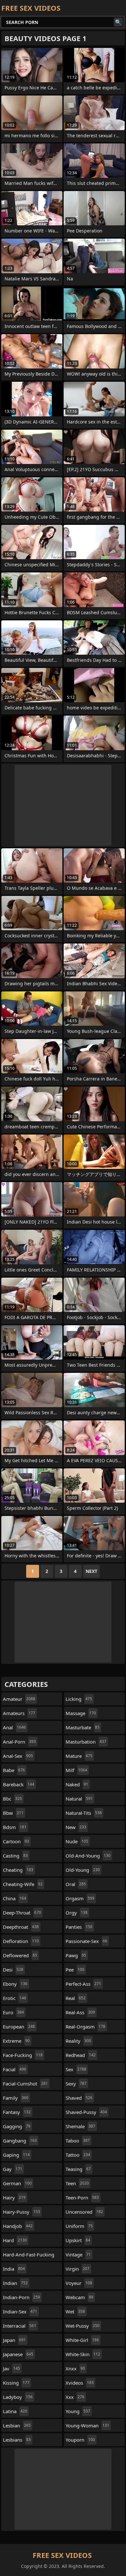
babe (14, 1770)
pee (75, 1970)
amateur (19, 1699)
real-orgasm (85, 2027)
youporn (80, 2440)
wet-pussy (83, 2326)
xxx (75, 2397)
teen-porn (82, 2198)
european (19, 2027)
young (78, 2411)
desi (13, 1970)
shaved (79, 2098)
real (76, 1998)
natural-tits (84, 1813)
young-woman (87, 2425)
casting (15, 1856)
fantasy (17, 2112)
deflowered (20, 1955)
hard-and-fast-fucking (29, 2256)
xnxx (75, 2368)
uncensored (84, 2212)
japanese (18, 2354)
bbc (12, 1799)
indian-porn (21, 2297)
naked (77, 1784)
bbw (13, 1813)
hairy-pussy (21, 2212)
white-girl (82, 2340)
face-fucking (23, 2055)
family (16, 2098)
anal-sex (18, 1756)
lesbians (17, 2440)
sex (76, 2069)
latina (15, 2411)
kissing (16, 2383)
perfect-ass (83, 1984)
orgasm (80, 1898)
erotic (15, 1998)
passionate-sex (86, 1941)
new (76, 1827)
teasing (78, 2169)
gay (13, 2169)
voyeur (79, 2283)
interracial (20, 2326)
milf (76, 1770)
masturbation (86, 1742)
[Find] (118, 22)
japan (14, 2340)
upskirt (78, 2240)
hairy (14, 2198)
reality (78, 2041)
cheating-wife (23, 1884)
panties (79, 1927)
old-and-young (88, 1856)
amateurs (19, 1713)
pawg (76, 1955)
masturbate (83, 1727)
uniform (79, 2226)
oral (76, 1884)
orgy (77, 1913)
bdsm (15, 1827)
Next (91, 1571)
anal (14, 1727)
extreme (16, 2041)
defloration (21, 1941)
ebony (15, 1984)
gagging (17, 2126)
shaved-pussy (86, 2112)
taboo (78, 2141)
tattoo (78, 2155)
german (17, 2183)
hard (15, 2240)
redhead (81, 2055)
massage (81, 1713)
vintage (78, 2254)
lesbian (17, 2425)
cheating (18, 1870)
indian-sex (20, 2311)
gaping (16, 2155)
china (15, 1898)
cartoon (16, 1841)
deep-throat (22, 1913)
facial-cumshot (25, 2084)
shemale (80, 2126)
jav (11, 2368)
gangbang (20, 2141)
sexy (76, 2084)
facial (15, 2069)
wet (75, 2311)
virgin (78, 2269)
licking (79, 1699)
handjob (18, 2226)
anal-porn (19, 1742)
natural (79, 1799)
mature (79, 1756)
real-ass (80, 2012)
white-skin (83, 2354)
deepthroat (21, 1927)
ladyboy (18, 2397)
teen (77, 2183)
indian (15, 2283)
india (14, 2269)
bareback (19, 1784)
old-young (83, 1870)
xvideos (80, 2383)
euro (13, 2012)
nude (77, 1841)
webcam (79, 2297)
